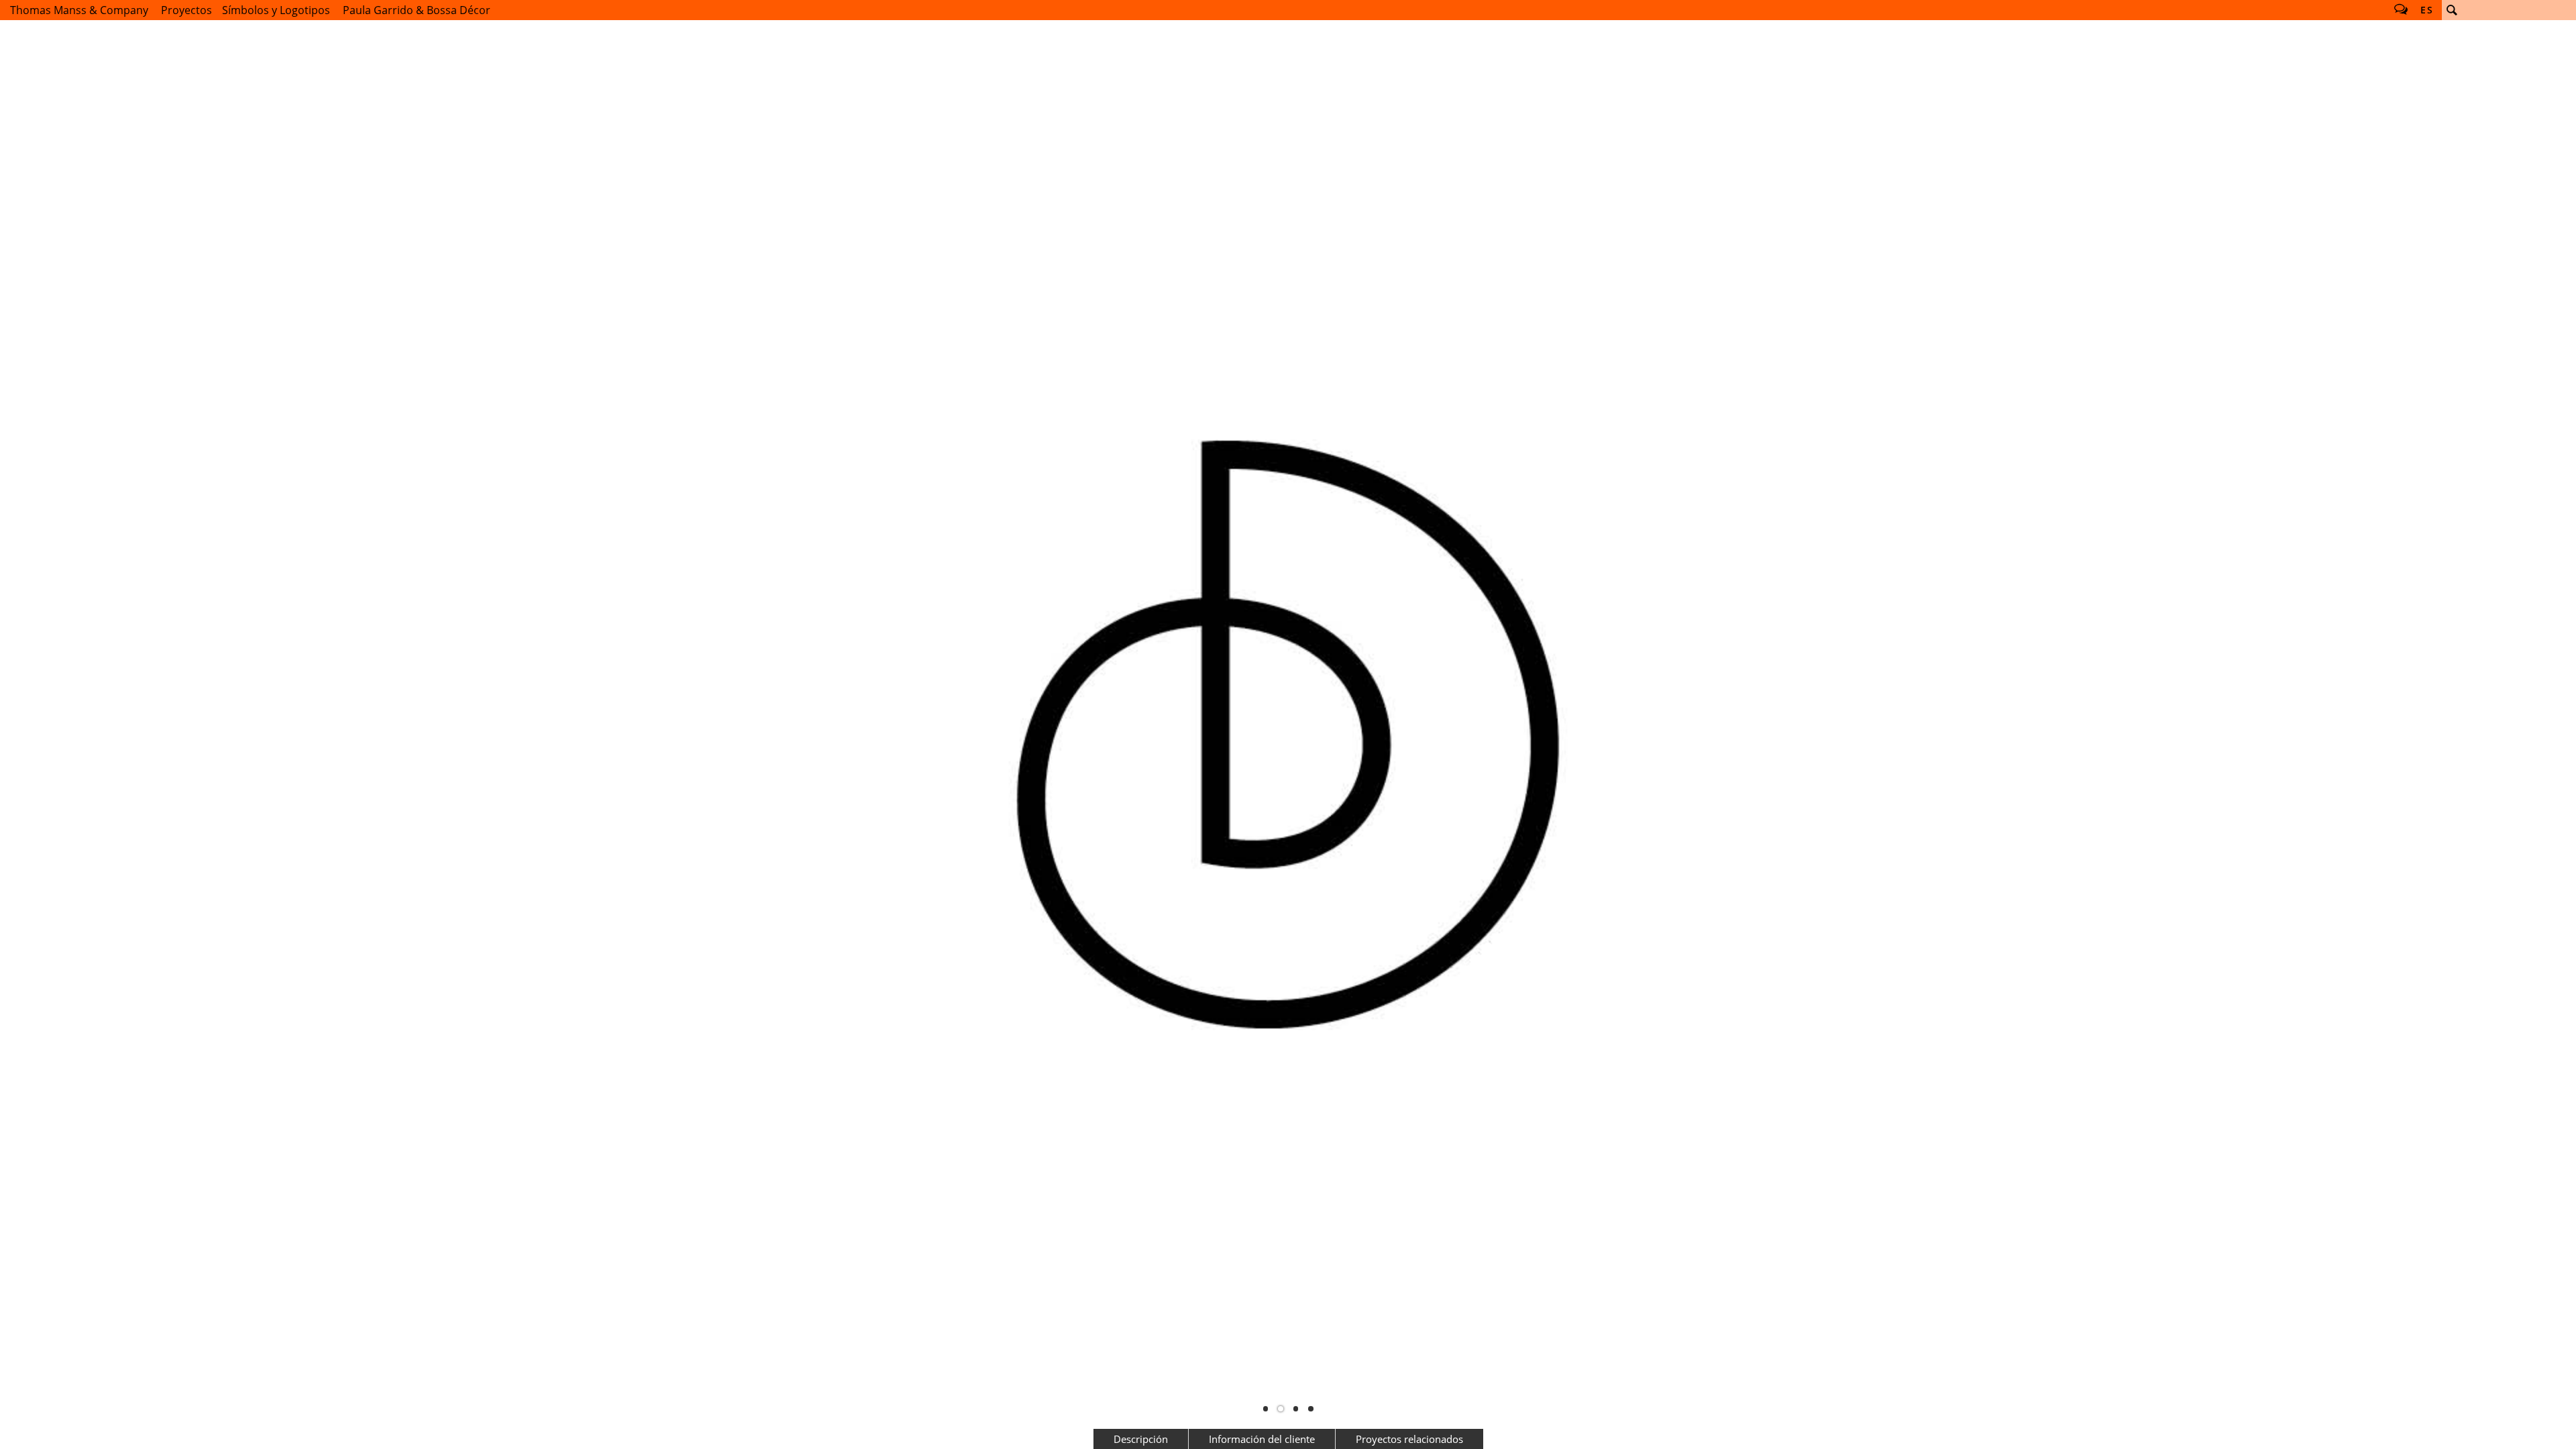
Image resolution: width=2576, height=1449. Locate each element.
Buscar (2452, 10)
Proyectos (186, 10)
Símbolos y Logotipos (276, 10)
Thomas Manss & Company (79, 10)
